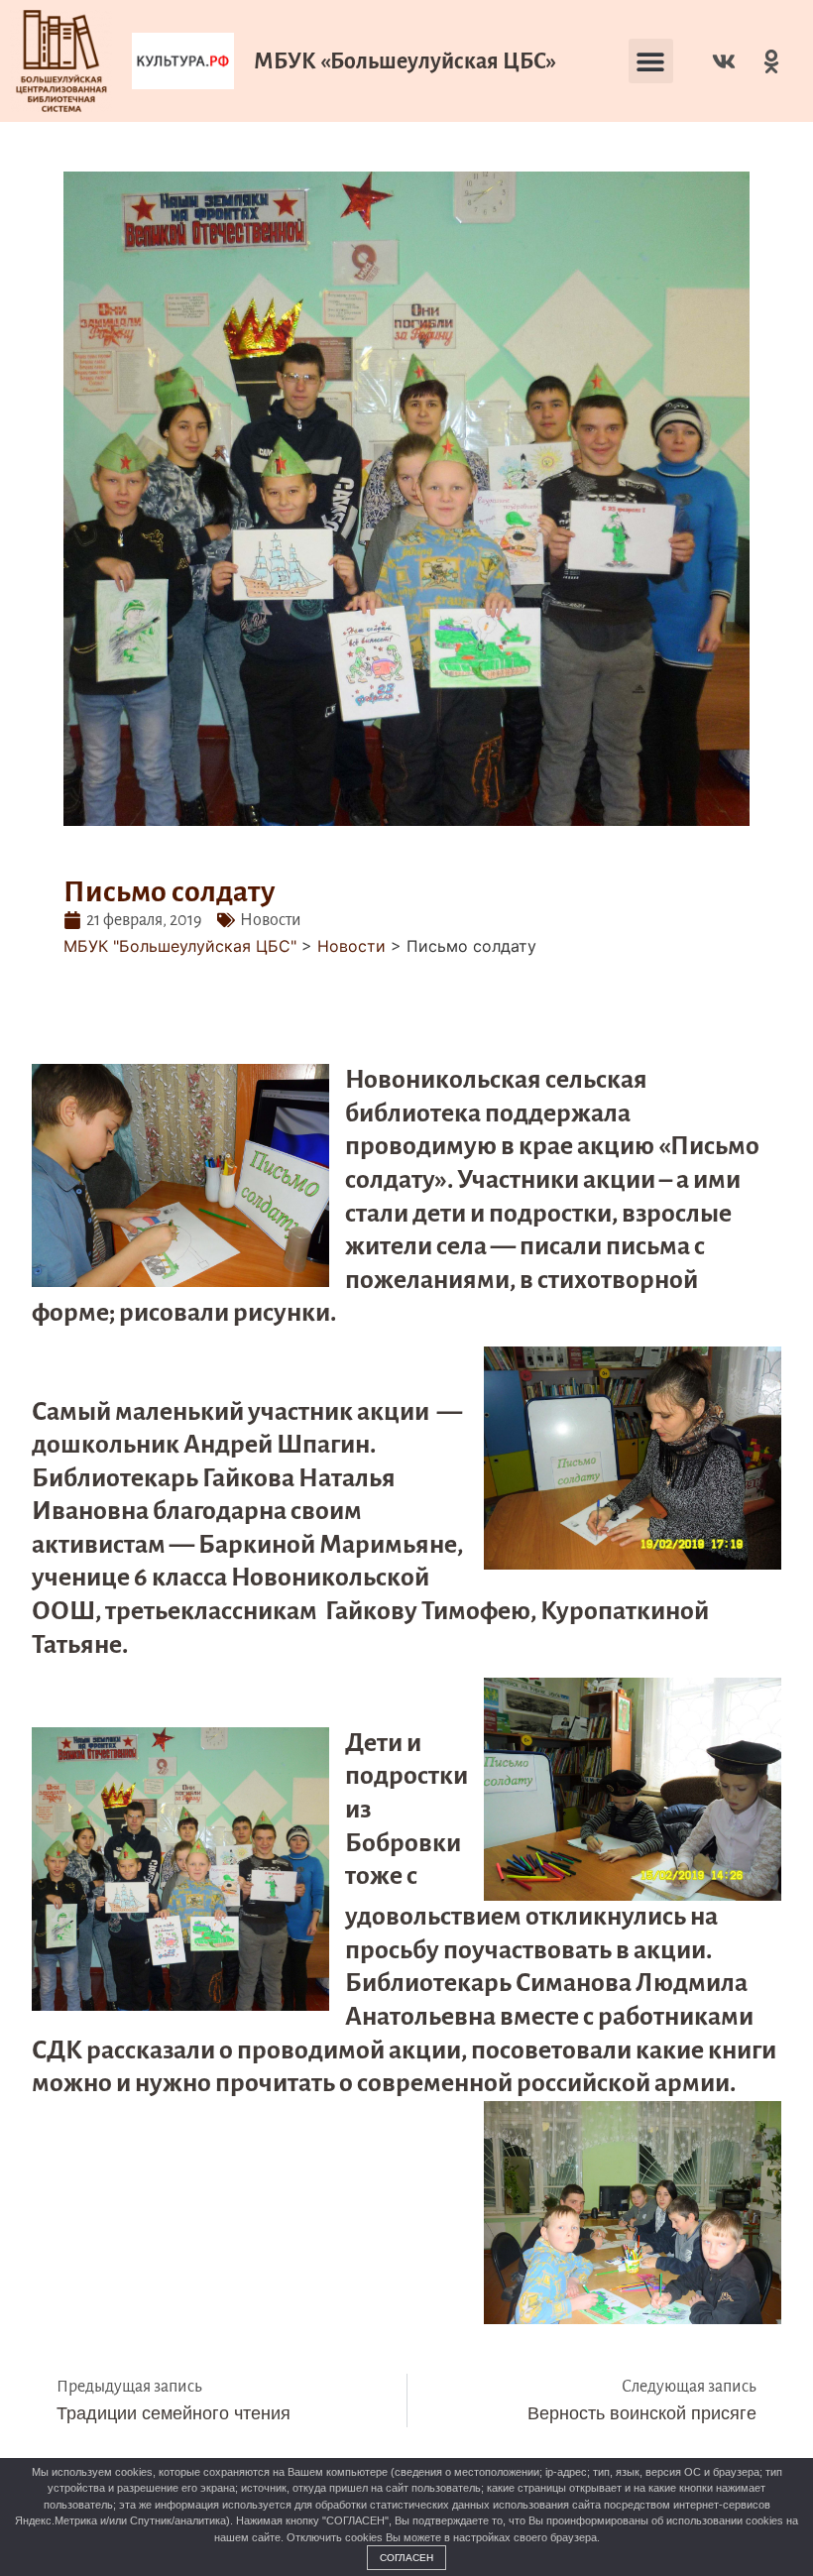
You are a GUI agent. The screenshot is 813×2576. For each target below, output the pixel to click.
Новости (271, 920)
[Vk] (724, 61)
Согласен (406, 2558)
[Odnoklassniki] (771, 61)
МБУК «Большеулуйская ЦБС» (405, 61)
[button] (651, 61)
